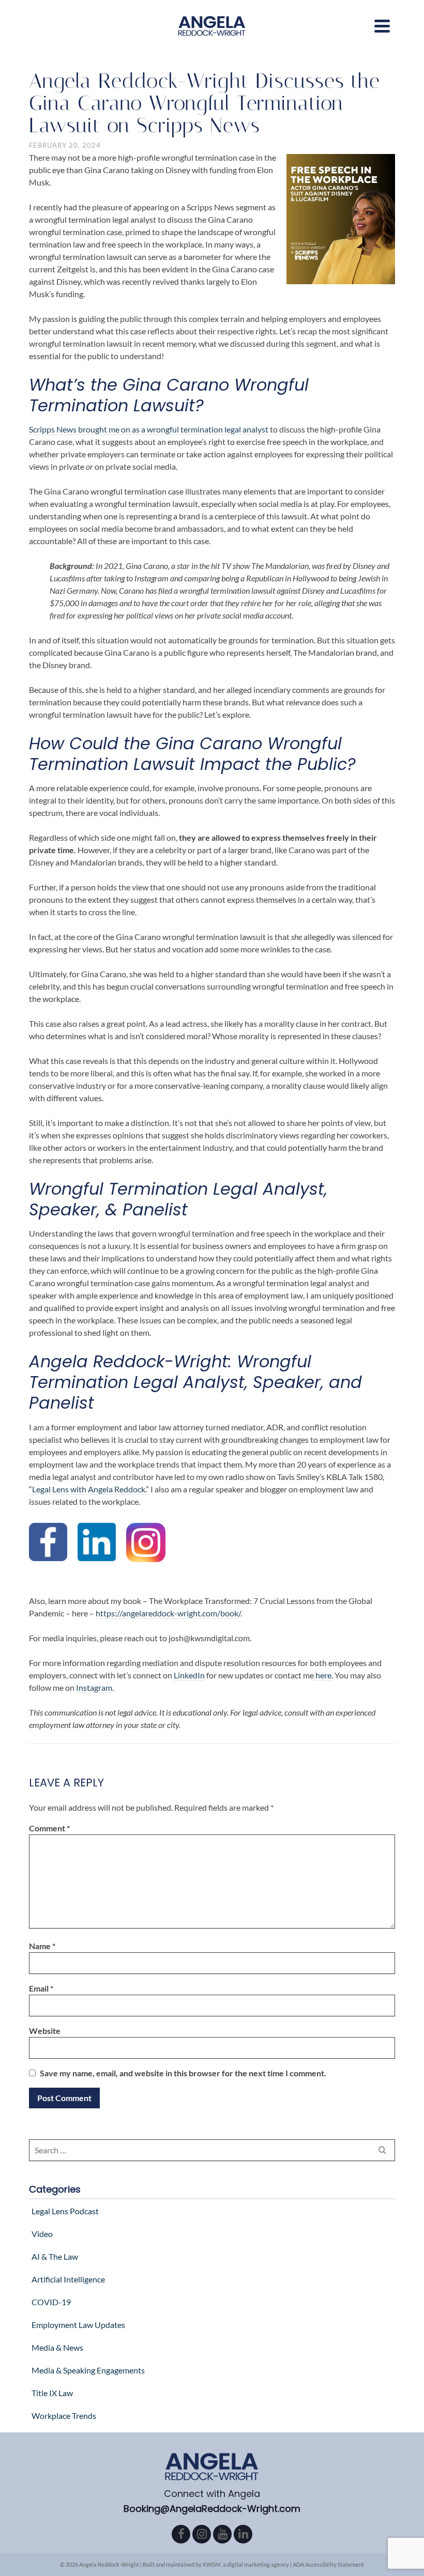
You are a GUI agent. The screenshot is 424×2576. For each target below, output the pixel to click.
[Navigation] (382, 26)
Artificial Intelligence (68, 2279)
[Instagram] (202, 2534)
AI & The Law (55, 2256)
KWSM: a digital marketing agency (246, 2564)
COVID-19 (51, 2302)
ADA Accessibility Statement (328, 2564)
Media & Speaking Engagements (88, 2370)
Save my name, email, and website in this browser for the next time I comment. (183, 2073)
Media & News (57, 2347)
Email (41, 1988)
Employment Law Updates (78, 2325)
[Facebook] (181, 2534)
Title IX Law (52, 2393)
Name (42, 1946)
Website (45, 2031)
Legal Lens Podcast (65, 2211)
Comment (49, 1828)
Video (42, 2234)
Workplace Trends (64, 2416)
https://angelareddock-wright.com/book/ (168, 1613)
